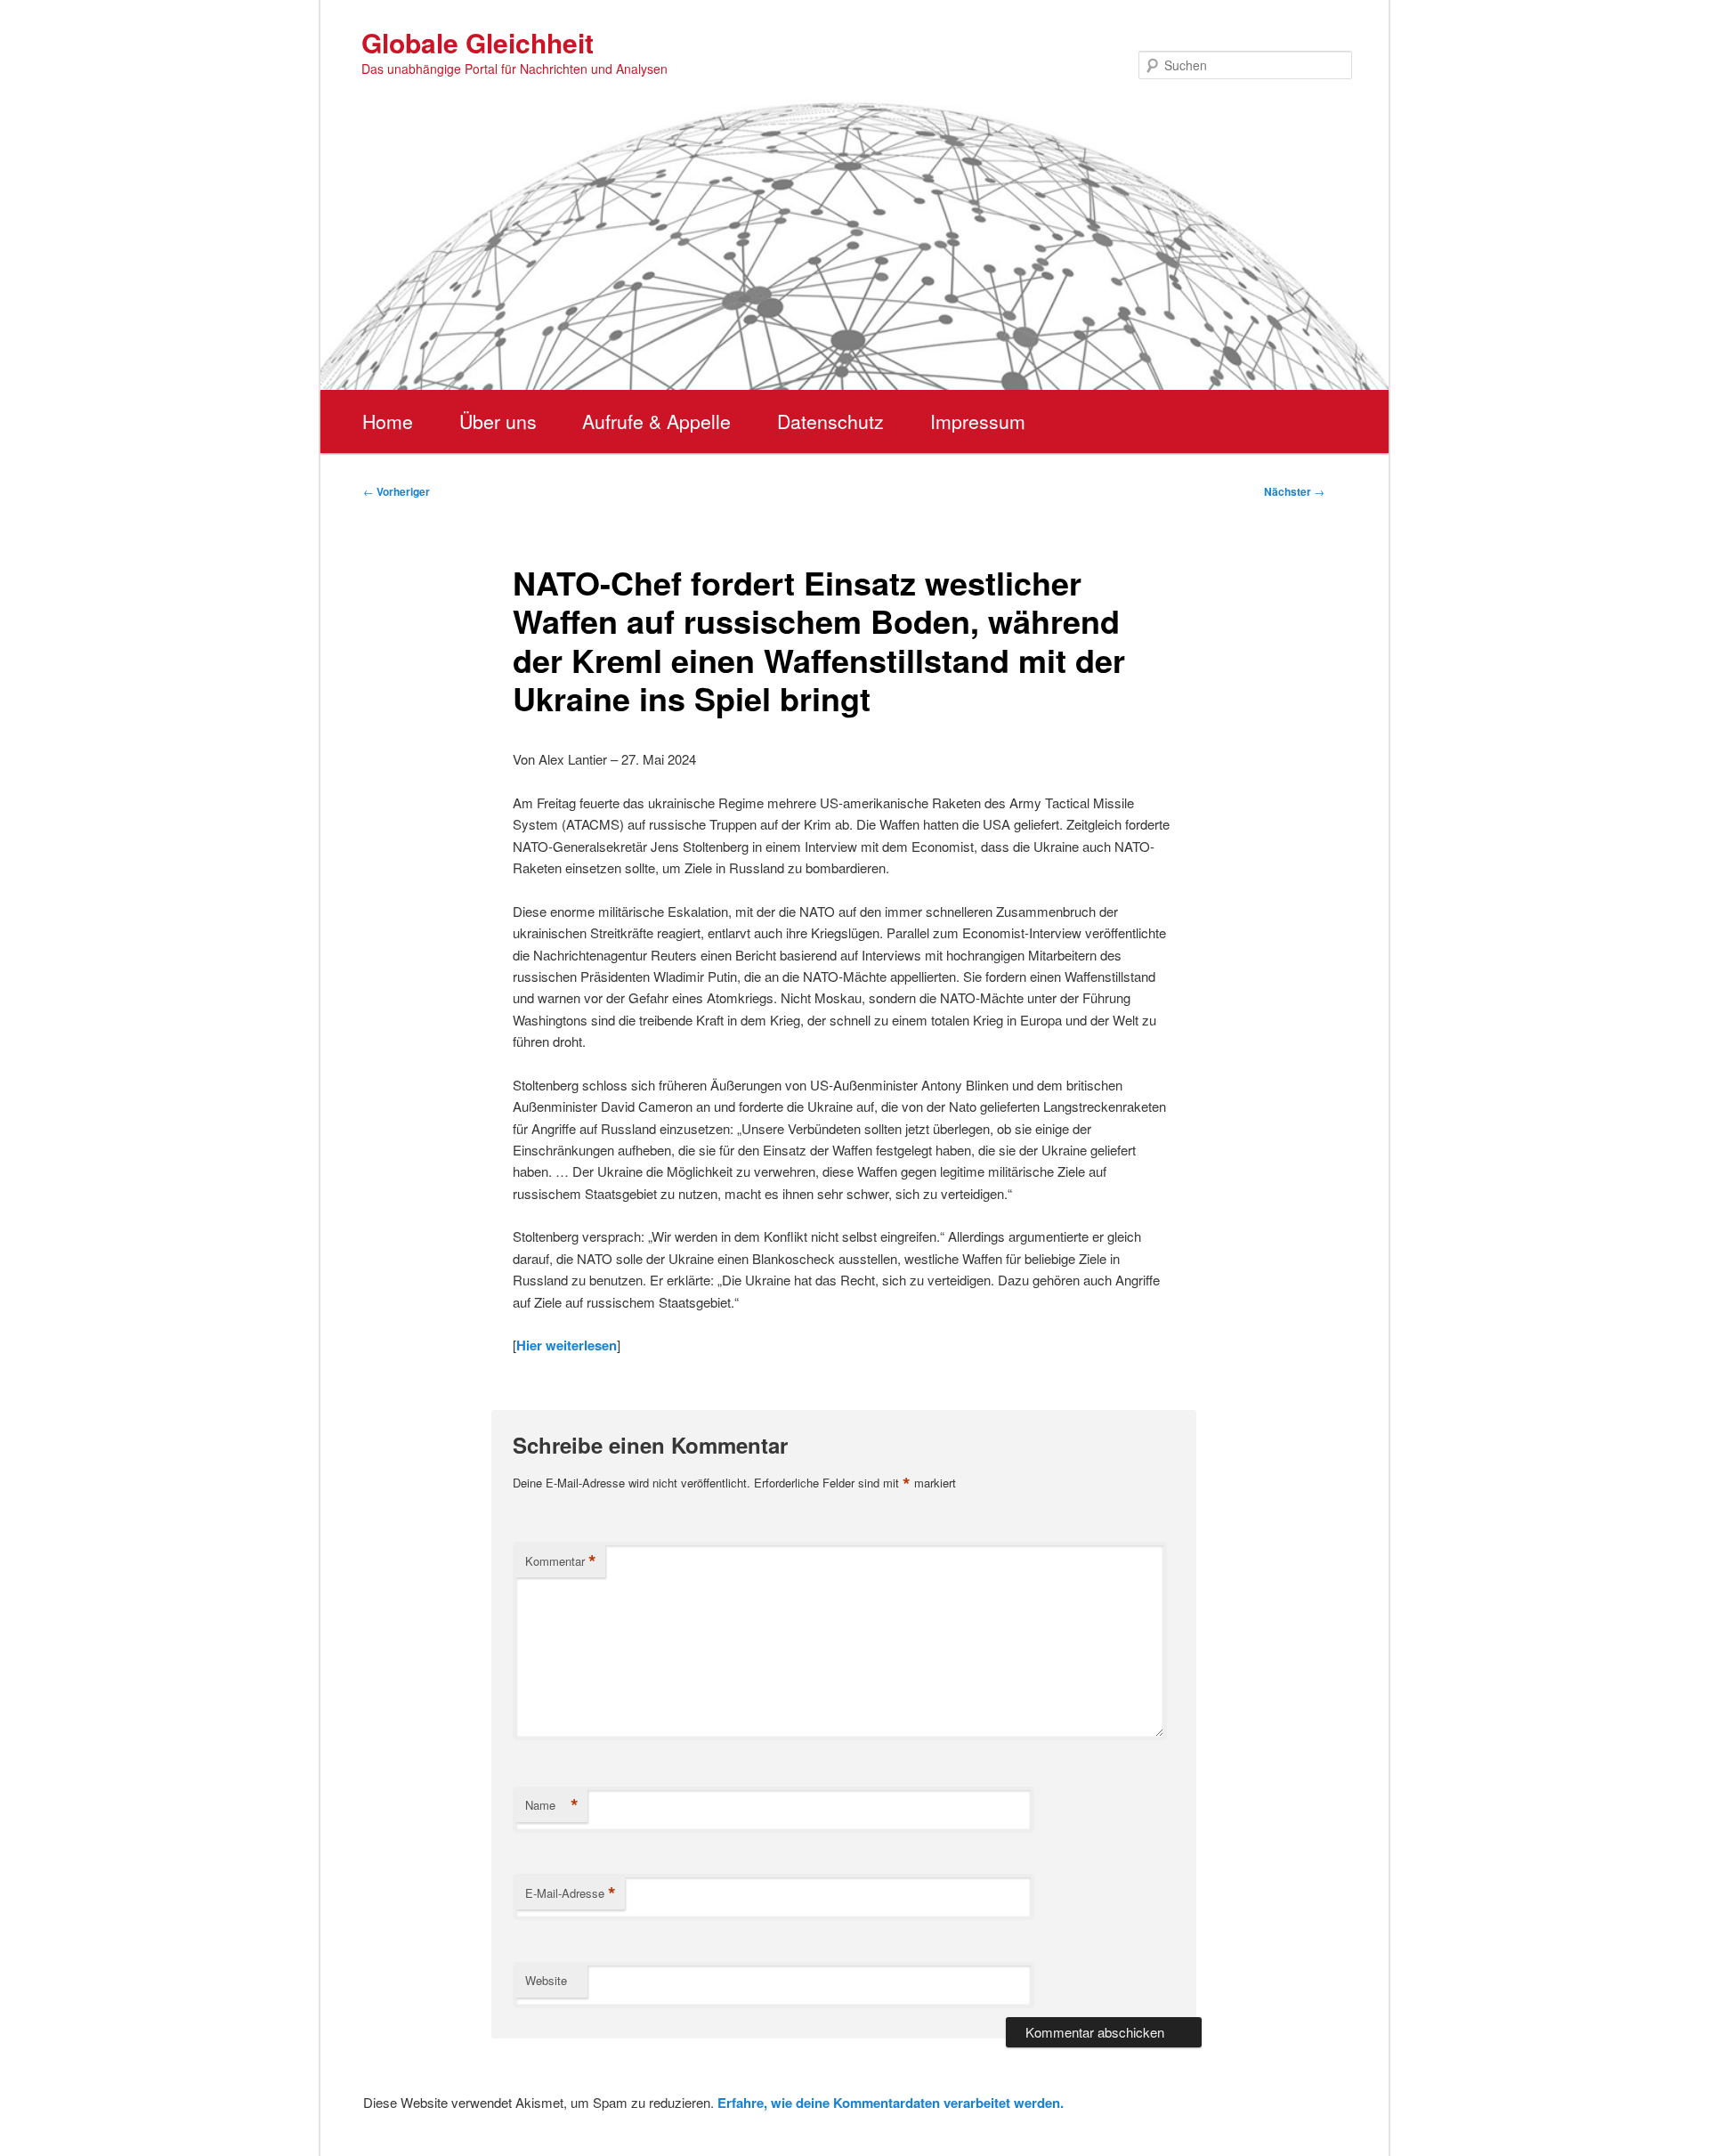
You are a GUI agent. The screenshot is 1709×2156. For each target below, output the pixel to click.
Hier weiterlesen (567, 1345)
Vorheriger (397, 491)
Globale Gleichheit (478, 42)
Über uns (498, 421)
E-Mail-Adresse (571, 1893)
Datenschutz (830, 421)
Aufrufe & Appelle (656, 421)
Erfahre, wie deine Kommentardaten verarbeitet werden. (891, 2103)
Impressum (978, 421)
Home (388, 421)
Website (546, 1980)
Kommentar (561, 1561)
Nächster (1294, 491)
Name (552, 1805)
